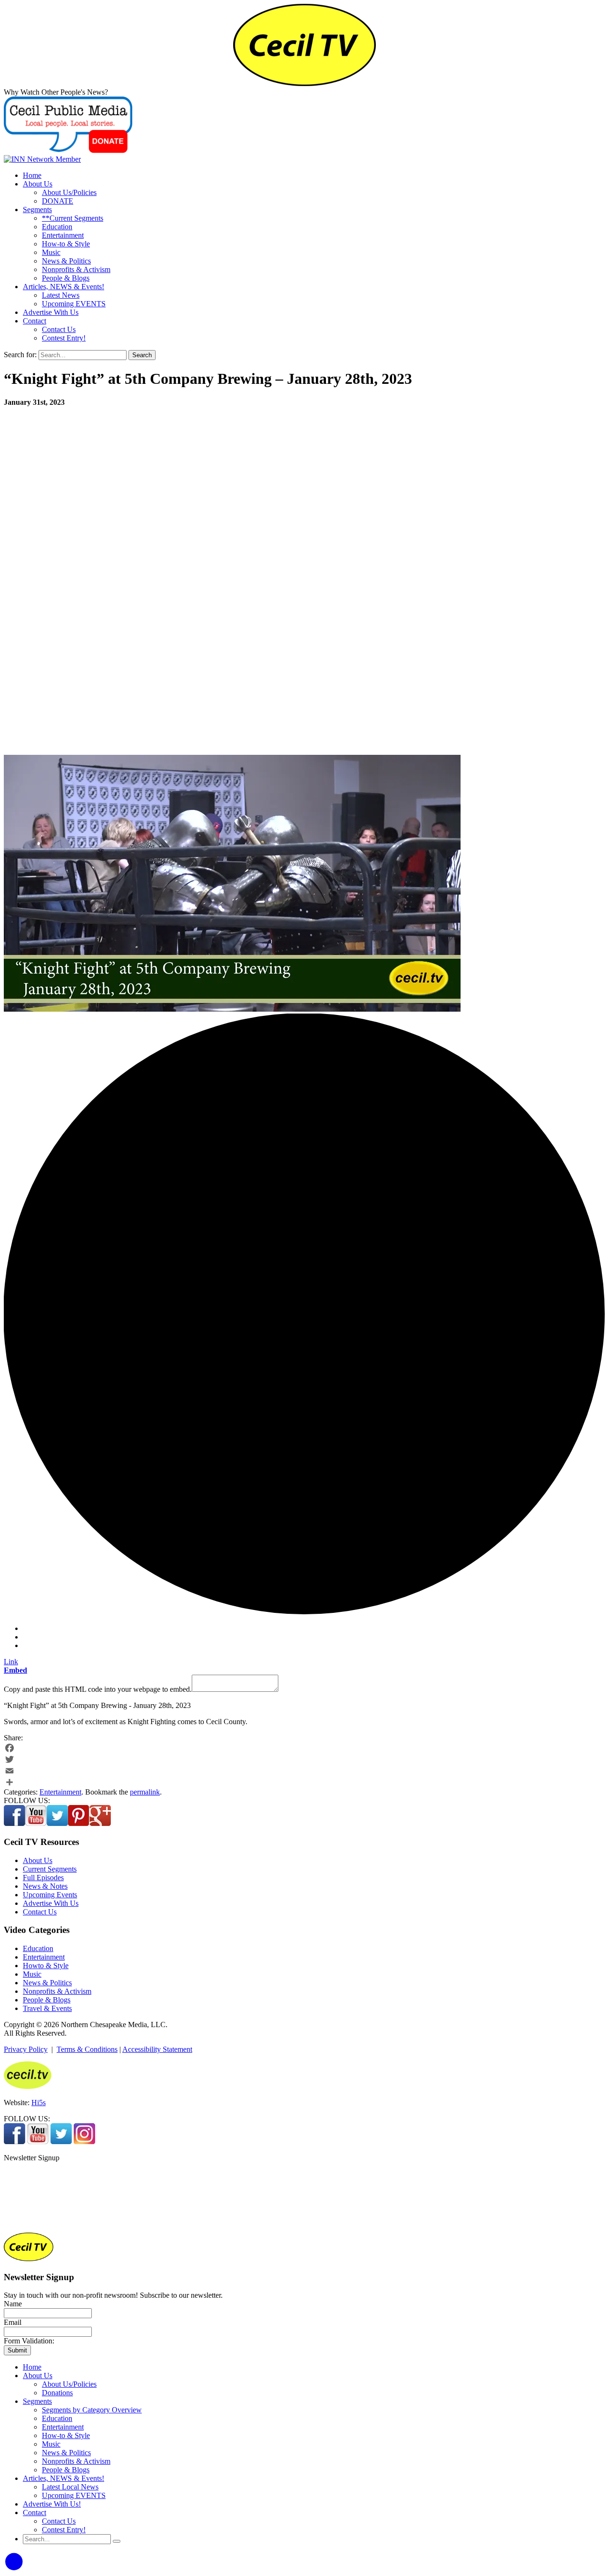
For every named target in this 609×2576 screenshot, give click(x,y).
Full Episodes (43, 1878)
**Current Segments (73, 218)
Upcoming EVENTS (74, 304)
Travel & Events (47, 2008)
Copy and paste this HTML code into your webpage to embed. (98, 1689)
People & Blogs (66, 278)
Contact (34, 321)
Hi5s (39, 2103)
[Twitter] (304, 1759)
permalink (145, 1792)
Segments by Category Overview (92, 2410)
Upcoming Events (50, 1895)
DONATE (58, 201)
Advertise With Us (51, 312)
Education (57, 227)
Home (32, 175)
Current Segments (50, 1869)
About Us (38, 184)
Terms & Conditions (87, 2049)
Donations (57, 2393)
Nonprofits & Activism (76, 269)
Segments (37, 210)
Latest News (61, 295)
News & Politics (66, 261)
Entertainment (63, 235)
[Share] (304, 1782)
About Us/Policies (69, 192)
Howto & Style (46, 1966)
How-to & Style (66, 244)
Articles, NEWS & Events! (64, 287)
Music (51, 252)
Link (11, 1662)
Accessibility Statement (157, 2049)
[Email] (304, 1771)
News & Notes (45, 1886)
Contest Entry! (64, 338)
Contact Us (59, 329)
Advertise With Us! (52, 2504)
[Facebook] (304, 1748)
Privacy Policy (26, 2049)
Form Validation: (29, 2341)
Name (13, 2304)
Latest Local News (70, 2487)
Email (13, 2322)
